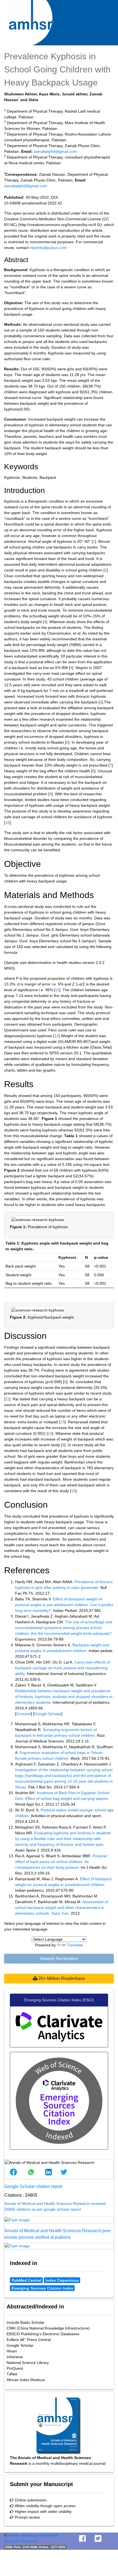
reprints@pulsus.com (48, 248)
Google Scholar (48, 1714)
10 (7, 823)
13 (62, 1422)
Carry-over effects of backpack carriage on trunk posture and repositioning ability (63, 1668)
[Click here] (59, 2220)
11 (57, 990)
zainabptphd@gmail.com (55, 151)
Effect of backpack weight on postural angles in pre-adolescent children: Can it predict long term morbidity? (64, 1605)
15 (73, 1491)
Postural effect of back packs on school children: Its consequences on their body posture (61, 1862)
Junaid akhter (75, 94)
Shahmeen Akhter (20, 94)
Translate (75, 1945)
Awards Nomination (59, 1959)
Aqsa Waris (49, 94)
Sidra (33, 100)
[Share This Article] (13, 2172)
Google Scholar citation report (33, 2186)
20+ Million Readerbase (61, 1978)
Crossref (24, 1714)
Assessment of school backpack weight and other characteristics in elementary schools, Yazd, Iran (61, 1908)
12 (57, 1036)
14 (50, 1433)
